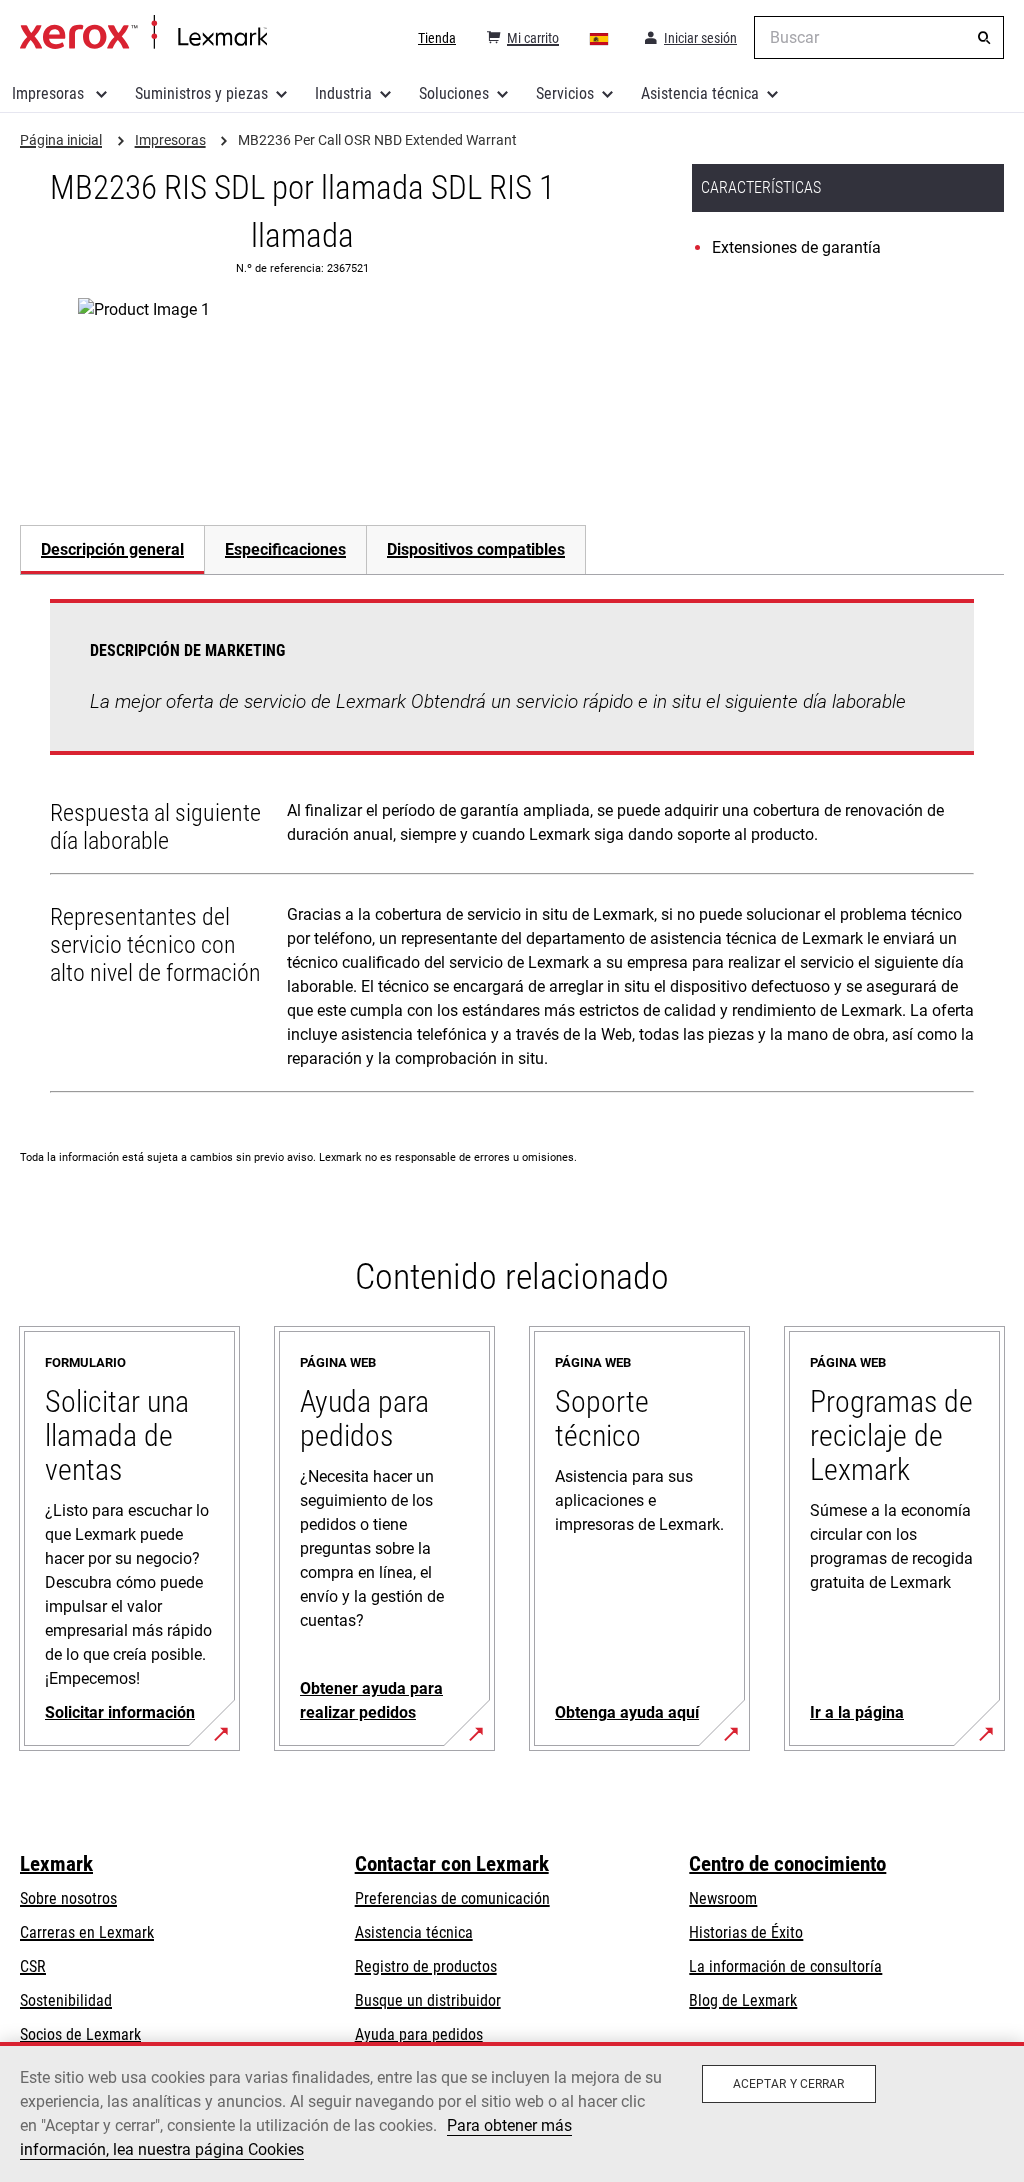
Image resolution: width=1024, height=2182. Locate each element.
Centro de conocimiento (787, 1864)
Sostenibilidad (66, 2000)
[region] (512, 2112)
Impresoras (50, 93)
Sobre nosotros (68, 1898)
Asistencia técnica (700, 93)
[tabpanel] (512, 850)
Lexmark (56, 1864)
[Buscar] (984, 38)
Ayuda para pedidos (419, 2034)
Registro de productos (426, 1966)
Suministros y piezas (201, 93)
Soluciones (454, 93)
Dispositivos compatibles (476, 549)
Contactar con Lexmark (452, 1864)
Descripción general (112, 549)
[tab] (112, 549)
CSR (33, 1966)
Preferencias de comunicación (452, 1898)
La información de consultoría (785, 1966)
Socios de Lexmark (80, 2034)
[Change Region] (600, 38)
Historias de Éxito (746, 1932)
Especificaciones (285, 549)
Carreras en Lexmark (87, 1932)
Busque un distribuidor (428, 2000)
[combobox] (879, 37)
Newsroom (723, 1898)
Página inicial (143, 33)
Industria (343, 93)
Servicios (565, 93)
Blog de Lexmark (743, 2000)
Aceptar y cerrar (789, 2084)
